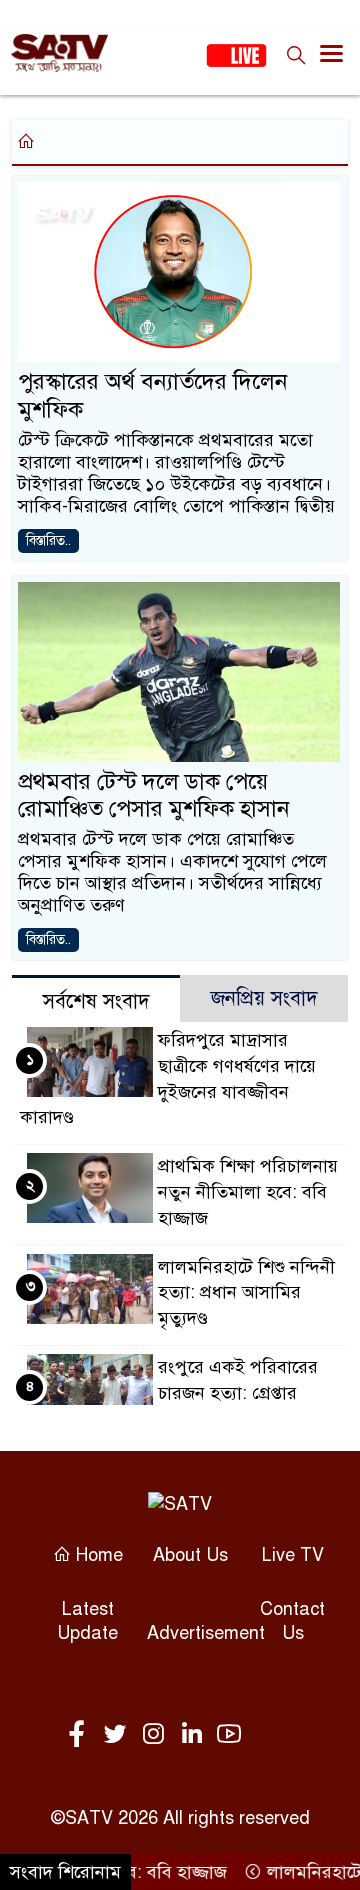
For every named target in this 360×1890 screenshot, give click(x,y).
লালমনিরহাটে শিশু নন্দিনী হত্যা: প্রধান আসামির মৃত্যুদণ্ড (246, 1293)
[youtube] (229, 1735)
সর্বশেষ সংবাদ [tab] (96, 1001)
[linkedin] (195, 1735)
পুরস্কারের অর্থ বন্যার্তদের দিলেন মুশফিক (153, 395)
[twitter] (119, 1735)
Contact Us (292, 1621)
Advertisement (206, 1633)
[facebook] (81, 1735)
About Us (190, 1555)
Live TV (293, 1555)
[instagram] (157, 1735)
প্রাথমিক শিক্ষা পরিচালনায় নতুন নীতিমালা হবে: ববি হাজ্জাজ (248, 1192)
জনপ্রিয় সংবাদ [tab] (264, 998)
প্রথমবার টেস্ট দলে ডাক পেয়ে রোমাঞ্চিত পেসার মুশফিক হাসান (154, 795)
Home (97, 1555)
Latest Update (87, 1621)
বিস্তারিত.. (48, 540)
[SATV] (180, 1503)
